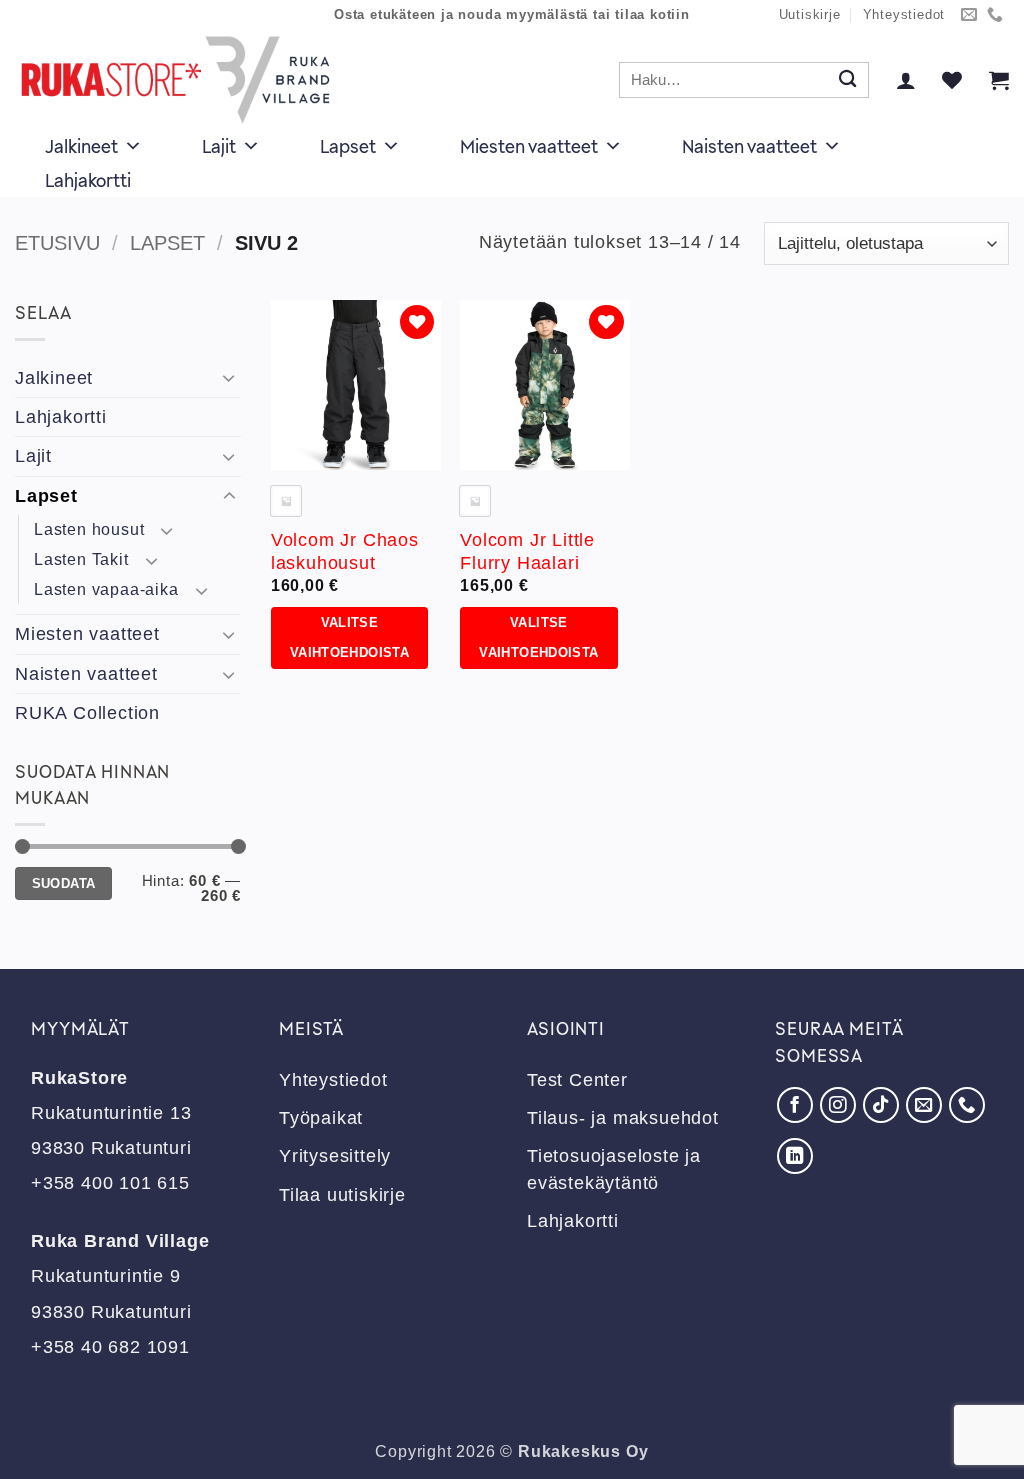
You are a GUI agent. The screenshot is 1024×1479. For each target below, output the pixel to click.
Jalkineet (81, 146)
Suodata (64, 883)
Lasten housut (89, 529)
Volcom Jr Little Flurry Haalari (527, 551)
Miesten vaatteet (529, 146)
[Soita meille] (995, 15)
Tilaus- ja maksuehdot (623, 1118)
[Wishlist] (952, 80)
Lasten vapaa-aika (106, 589)
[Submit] (847, 80)
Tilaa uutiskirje (342, 1195)
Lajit (219, 146)
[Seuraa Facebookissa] (795, 1105)
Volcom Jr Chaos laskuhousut (345, 551)
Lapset (348, 146)
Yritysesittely (335, 1156)
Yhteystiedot (904, 15)
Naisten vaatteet (749, 146)
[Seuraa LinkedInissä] (795, 1156)
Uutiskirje (810, 15)
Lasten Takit (81, 559)
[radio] (286, 501)
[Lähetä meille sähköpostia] (969, 15)
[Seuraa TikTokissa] (881, 1105)
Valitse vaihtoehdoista (349, 638)
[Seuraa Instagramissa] (838, 1105)
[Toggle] (229, 377)
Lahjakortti (88, 180)
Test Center (577, 1080)
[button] (906, 80)
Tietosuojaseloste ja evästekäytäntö (614, 1169)
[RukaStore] (181, 80)
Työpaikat (321, 1118)
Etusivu (57, 243)
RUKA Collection (87, 713)
